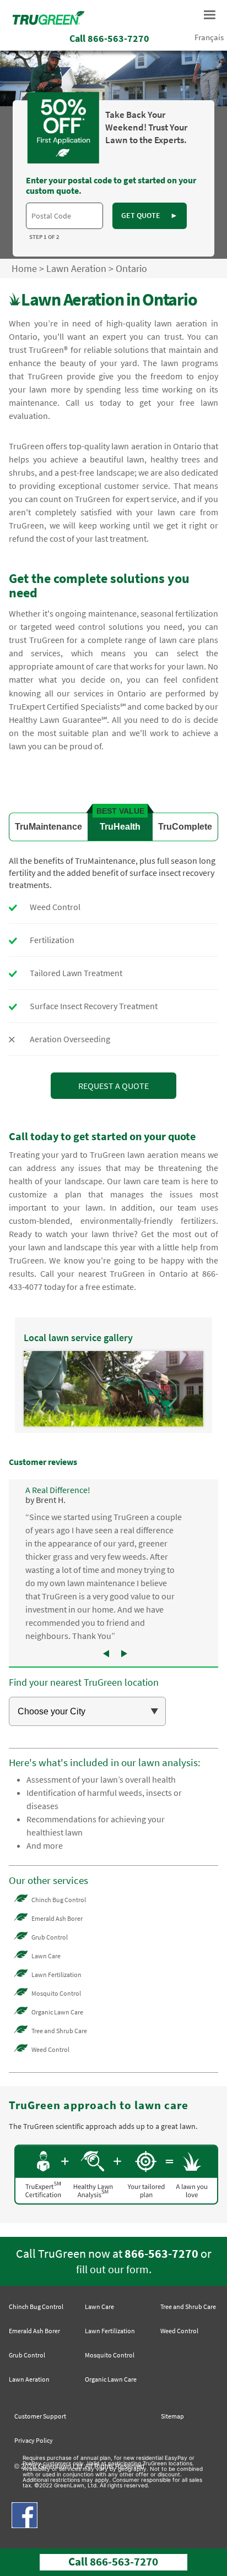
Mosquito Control (56, 1993)
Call (109, 38)
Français (209, 37)
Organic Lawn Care (57, 2012)
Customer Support (40, 2416)
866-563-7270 (161, 2253)
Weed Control (50, 2049)
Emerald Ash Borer (57, 1918)
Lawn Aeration (76, 268)
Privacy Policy (34, 2440)
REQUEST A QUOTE (113, 1086)
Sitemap (172, 2416)
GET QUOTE (150, 215)
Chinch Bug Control (59, 1900)
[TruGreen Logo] (48, 21)
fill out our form (112, 2269)
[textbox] (64, 216)
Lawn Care (46, 1956)
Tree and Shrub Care (59, 2031)
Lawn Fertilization (56, 1975)
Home (24, 268)
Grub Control (50, 1937)
